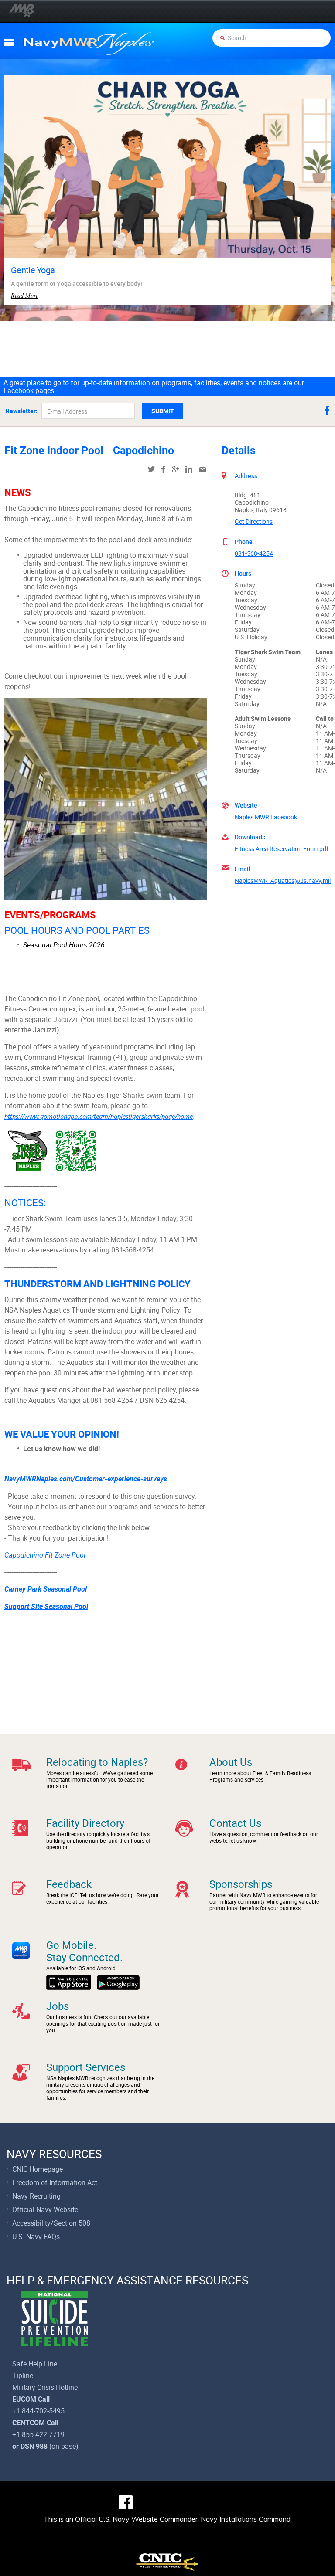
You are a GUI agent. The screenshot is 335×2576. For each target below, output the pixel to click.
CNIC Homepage (38, 2169)
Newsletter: (21, 411)
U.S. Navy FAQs (36, 2237)
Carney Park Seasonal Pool (46, 1589)
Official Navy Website (45, 2209)
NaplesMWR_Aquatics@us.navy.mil (283, 881)
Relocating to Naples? (97, 1762)
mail (203, 469)
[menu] (9, 43)
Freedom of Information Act (55, 2182)
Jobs (58, 2006)
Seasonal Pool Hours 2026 (64, 945)
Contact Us (235, 1823)
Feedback (69, 1884)
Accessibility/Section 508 (51, 2223)
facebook (327, 411)
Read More (25, 295)
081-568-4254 (254, 553)
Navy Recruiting (36, 2196)
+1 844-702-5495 (38, 2411)
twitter (151, 469)
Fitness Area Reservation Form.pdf (282, 849)
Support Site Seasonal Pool (46, 1607)
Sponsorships (241, 1884)
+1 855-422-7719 (38, 2434)
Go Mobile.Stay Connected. (84, 1951)
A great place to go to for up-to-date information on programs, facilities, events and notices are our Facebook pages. (154, 387)
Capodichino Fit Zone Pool (45, 1555)
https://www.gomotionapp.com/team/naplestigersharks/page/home (99, 1116)
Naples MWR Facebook (266, 817)
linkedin (189, 469)
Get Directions (254, 521)
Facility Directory (85, 1823)
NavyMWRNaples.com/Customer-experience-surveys (86, 1479)
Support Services (86, 2067)
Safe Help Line (35, 2364)
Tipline (23, 2376)
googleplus (175, 469)
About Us (231, 1762)
